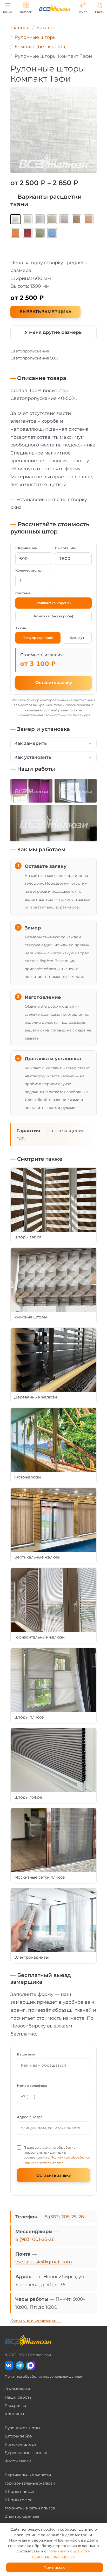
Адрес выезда (30, 2117)
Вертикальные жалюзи (28, 2475)
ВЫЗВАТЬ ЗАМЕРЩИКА (45, 312)
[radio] (15, 219)
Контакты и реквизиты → (36, 2320)
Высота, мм (65, 548)
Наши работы (19, 2397)
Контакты (14, 2414)
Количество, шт (29, 570)
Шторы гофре (19, 2500)
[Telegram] (20, 2365)
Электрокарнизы (22, 2516)
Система (23, 593)
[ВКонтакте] (9, 2365)
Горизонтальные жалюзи (30, 2483)
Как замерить (31, 743)
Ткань (21, 628)
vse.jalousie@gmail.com (44, 2262)
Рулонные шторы (22, 2428)
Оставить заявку (54, 683)
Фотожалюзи (18, 2461)
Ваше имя (26, 2054)
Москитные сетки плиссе (30, 2508)
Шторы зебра (18, 2436)
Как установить (33, 757)
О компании (17, 2389)
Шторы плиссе (19, 2491)
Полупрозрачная (38, 638)
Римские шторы (21, 2444)
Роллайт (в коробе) (54, 603)
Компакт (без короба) (54, 616)
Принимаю (54, 2567)
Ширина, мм (26, 548)
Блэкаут (77, 638)
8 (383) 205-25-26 (64, 2217)
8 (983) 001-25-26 (35, 2239)
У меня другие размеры (54, 332)
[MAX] (31, 2365)
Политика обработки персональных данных (44, 2376)
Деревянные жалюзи (26, 2453)
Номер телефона (32, 2086)
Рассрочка (15, 2405)
